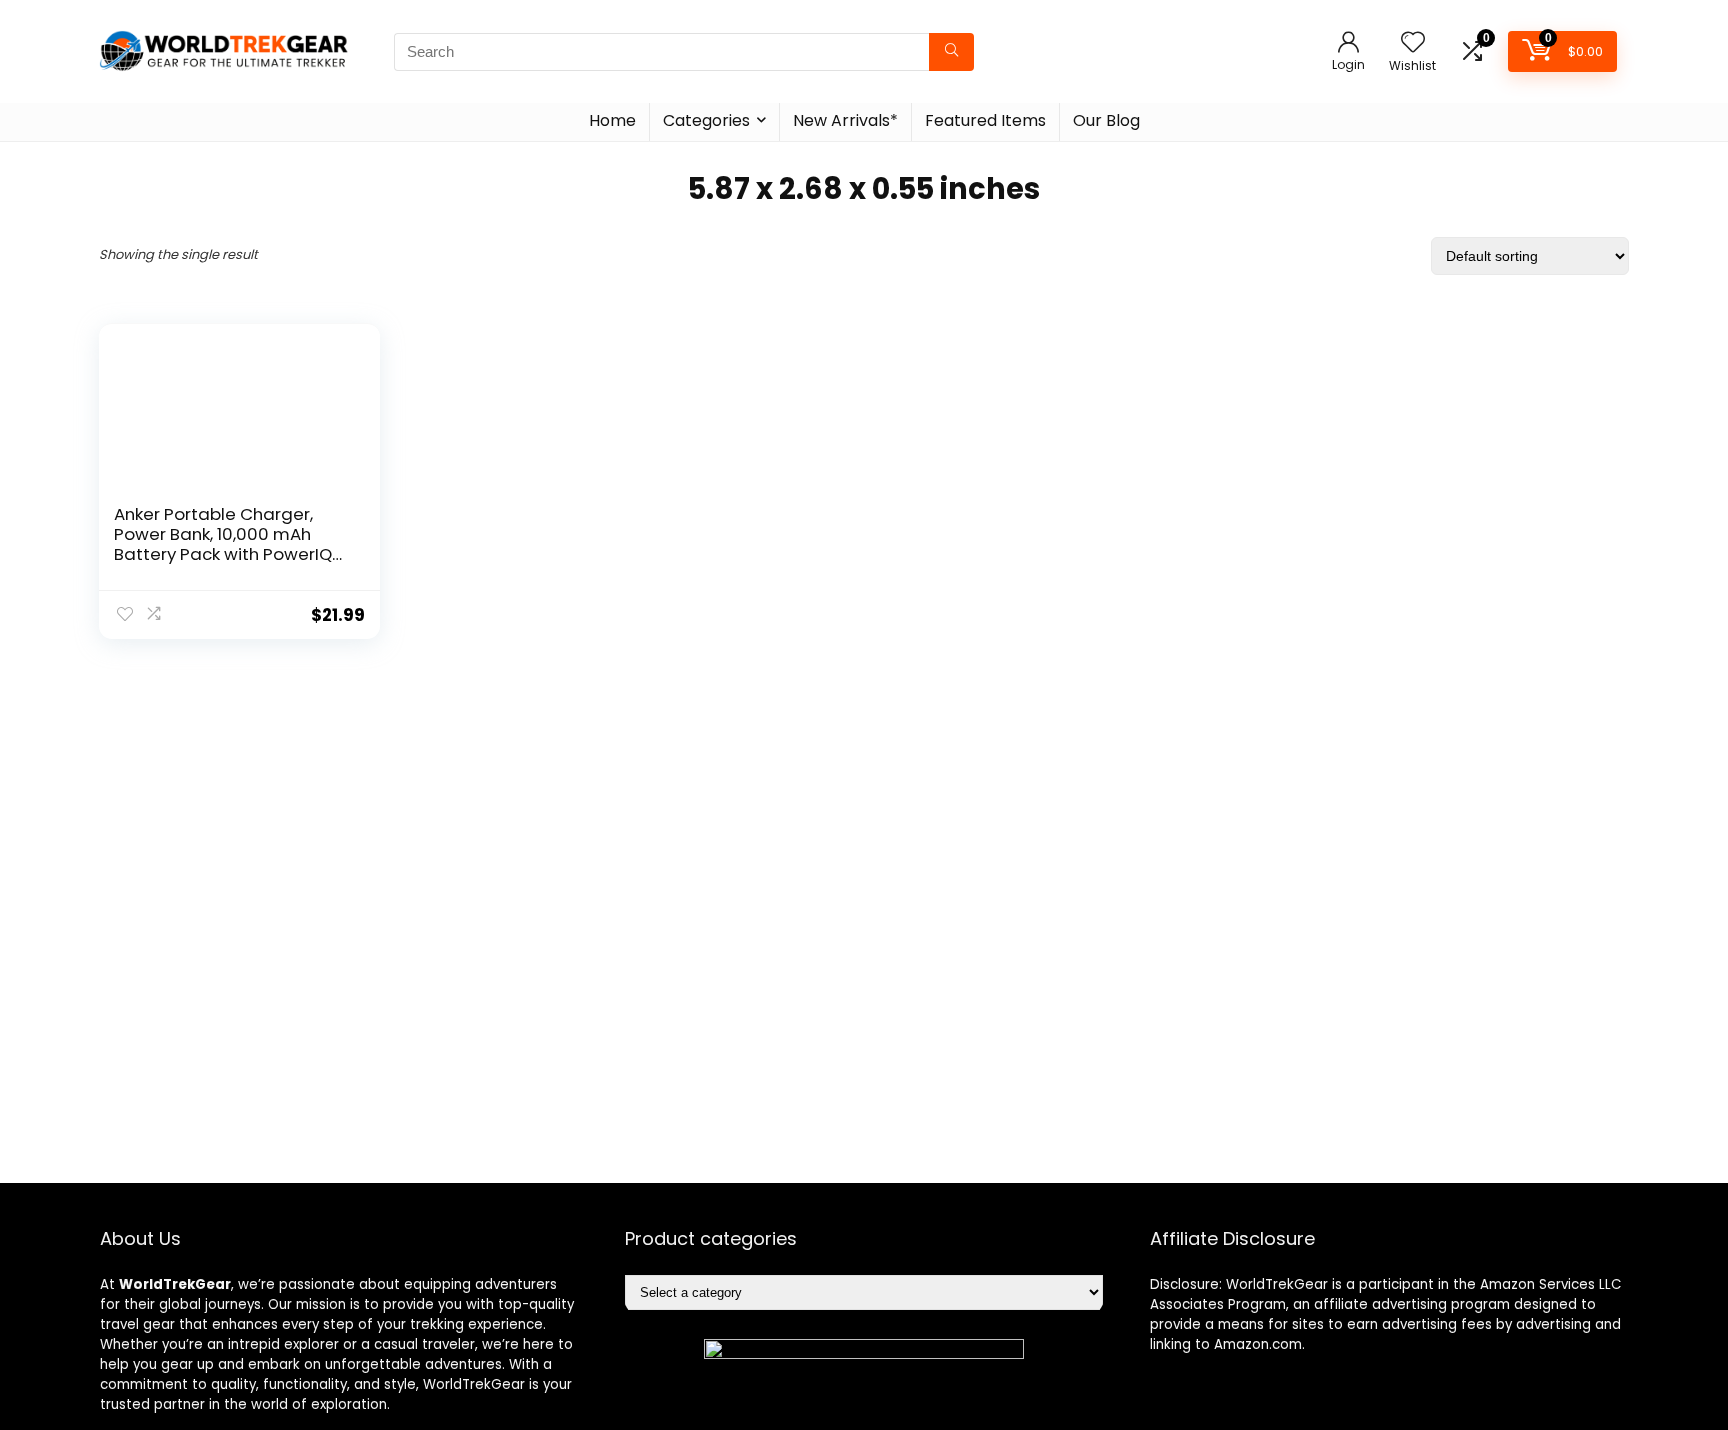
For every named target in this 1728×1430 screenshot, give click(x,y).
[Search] (951, 52)
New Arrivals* (845, 120)
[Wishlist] (1413, 43)
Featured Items (985, 120)
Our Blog (1106, 120)
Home (612, 120)
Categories (706, 120)
